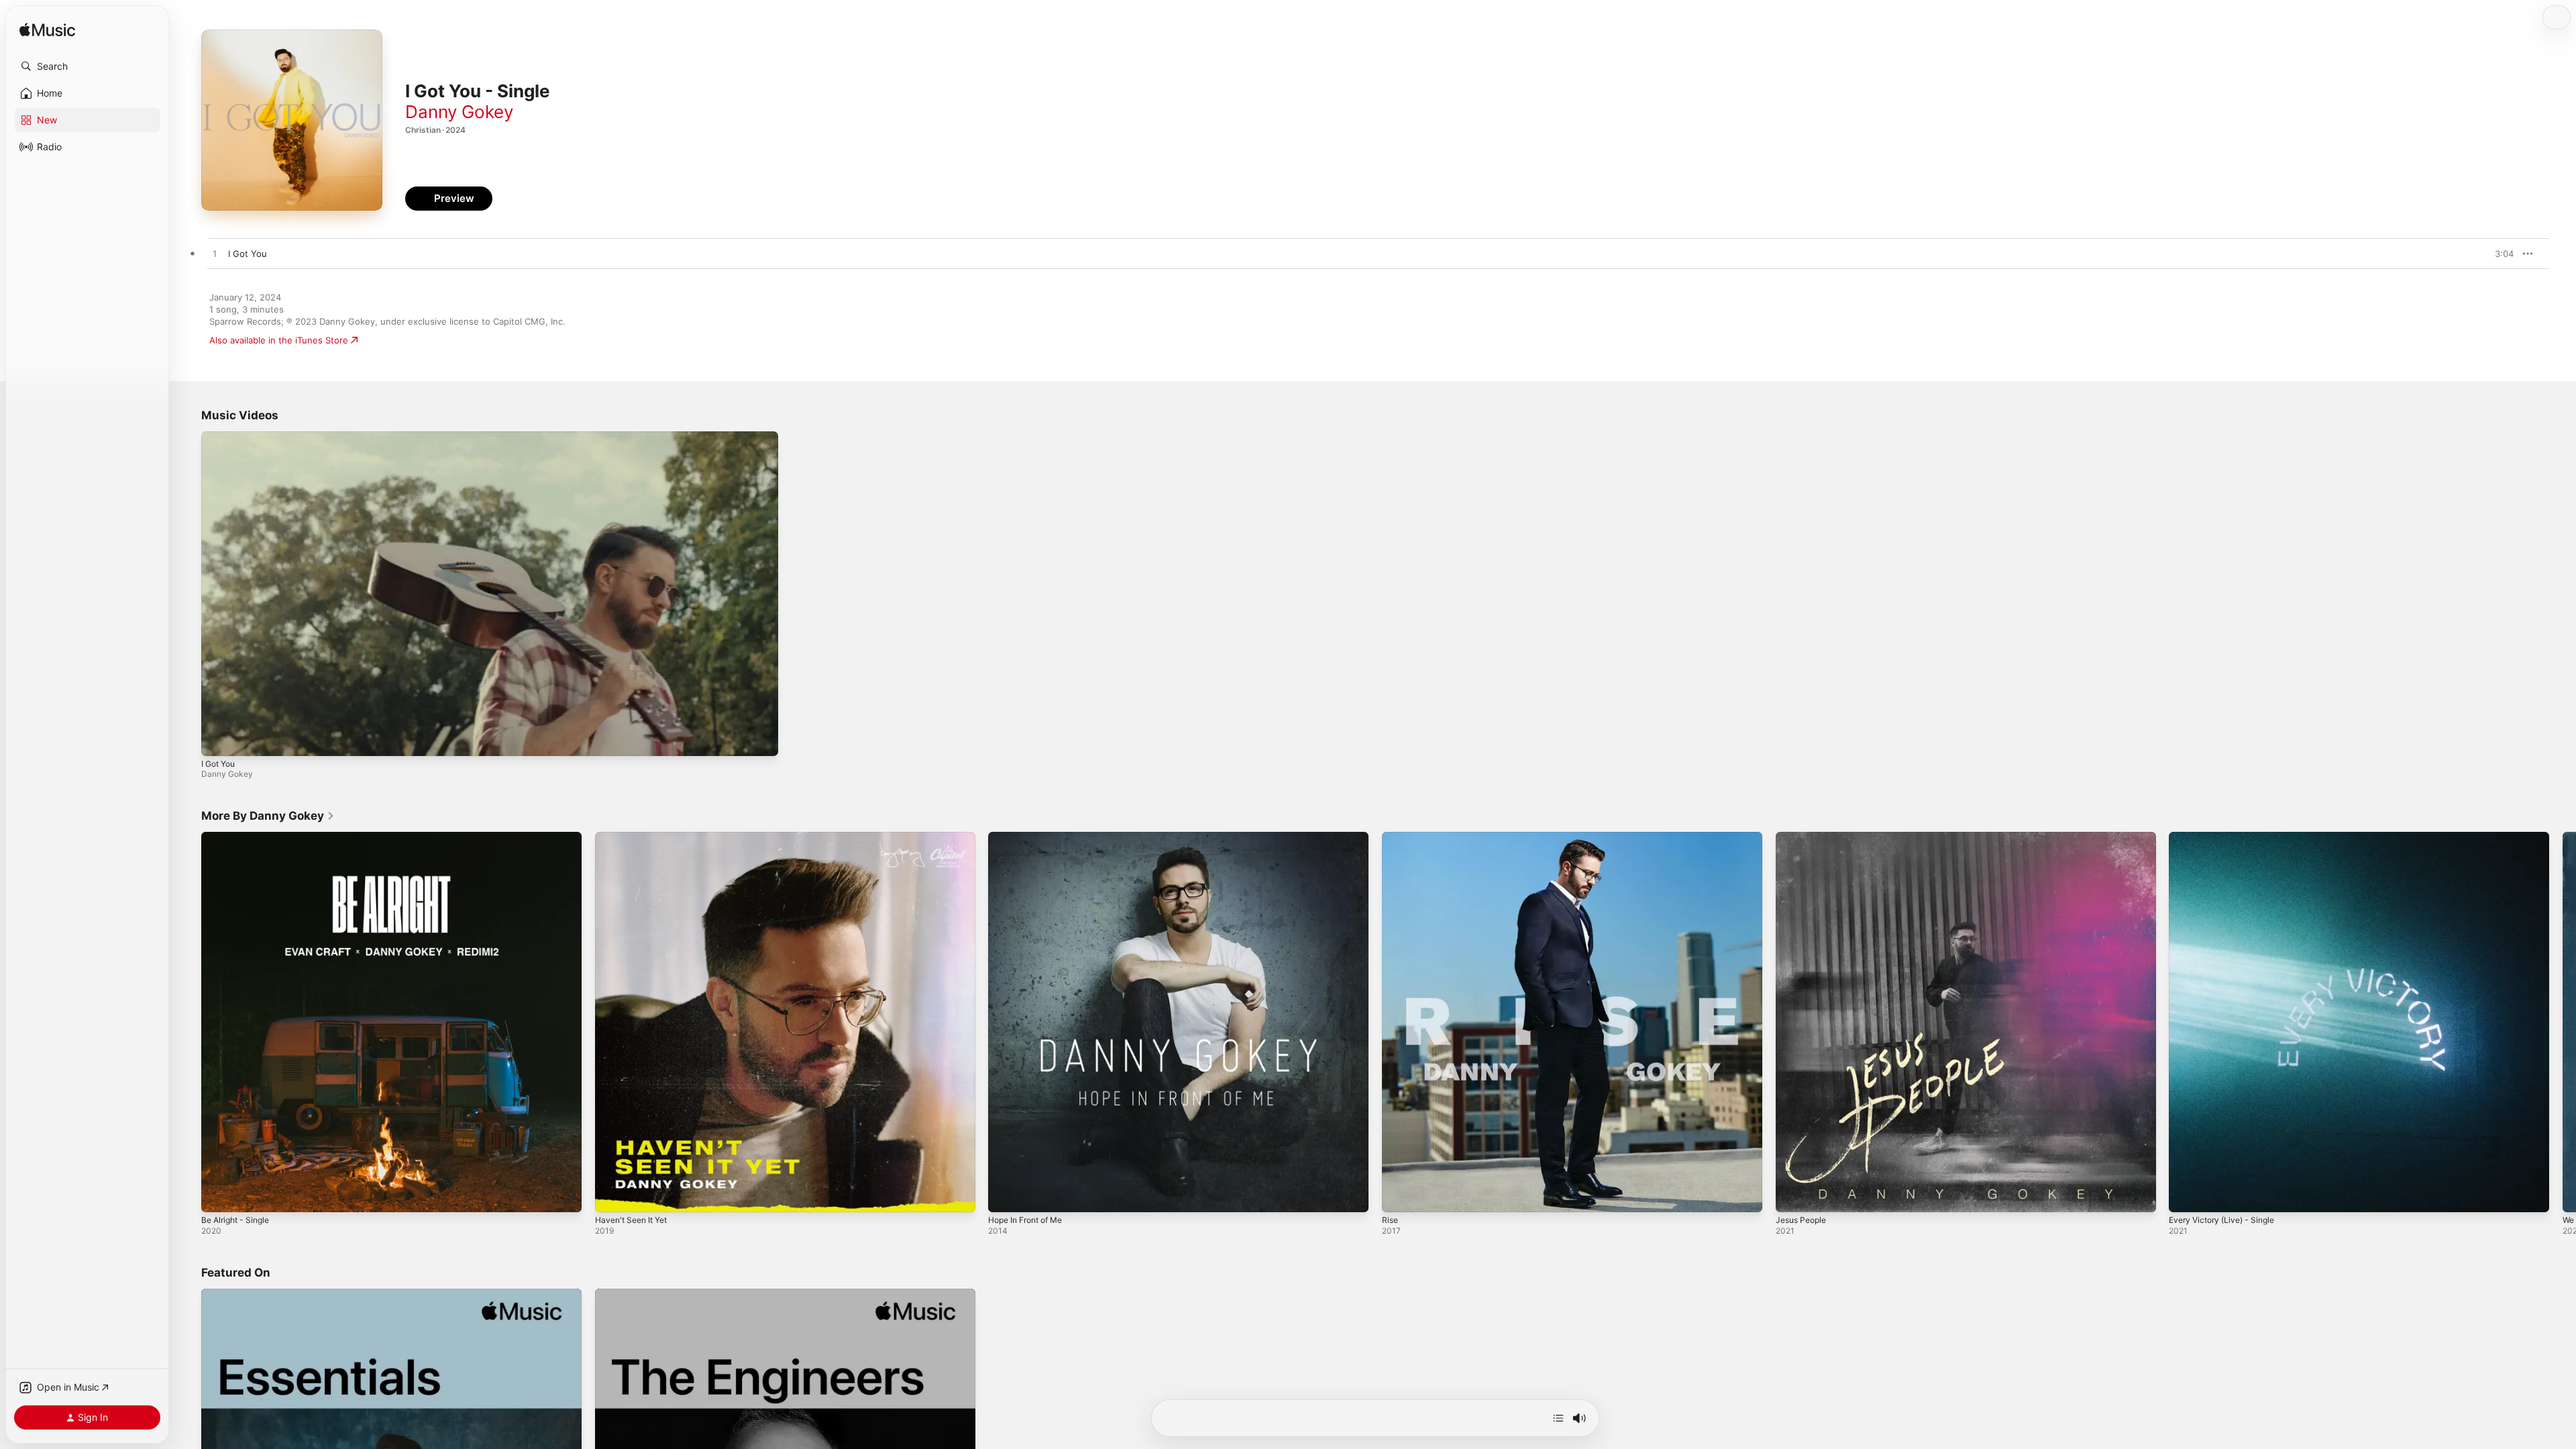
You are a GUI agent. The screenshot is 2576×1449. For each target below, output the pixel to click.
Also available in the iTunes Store (279, 340)
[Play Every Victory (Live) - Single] (2186, 1195)
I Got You (218, 764)
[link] (268, 816)
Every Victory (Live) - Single (2227, 837)
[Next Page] (2563, 1022)
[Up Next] (1558, 1418)
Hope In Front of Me (1031, 837)
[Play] (218, 739)
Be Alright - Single (239, 837)
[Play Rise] (1399, 1195)
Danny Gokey (459, 112)
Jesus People (1804, 837)
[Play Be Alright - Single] (218, 1195)
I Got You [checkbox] (248, 254)
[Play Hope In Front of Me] (1005, 1195)
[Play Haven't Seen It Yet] (612, 1195)
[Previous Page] (188, 1022)
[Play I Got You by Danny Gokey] (215, 254)
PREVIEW (2499, 254)
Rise (1391, 837)
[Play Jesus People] (1792, 1195)
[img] (47, 31)
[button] (87, 66)
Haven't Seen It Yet (636, 837)
